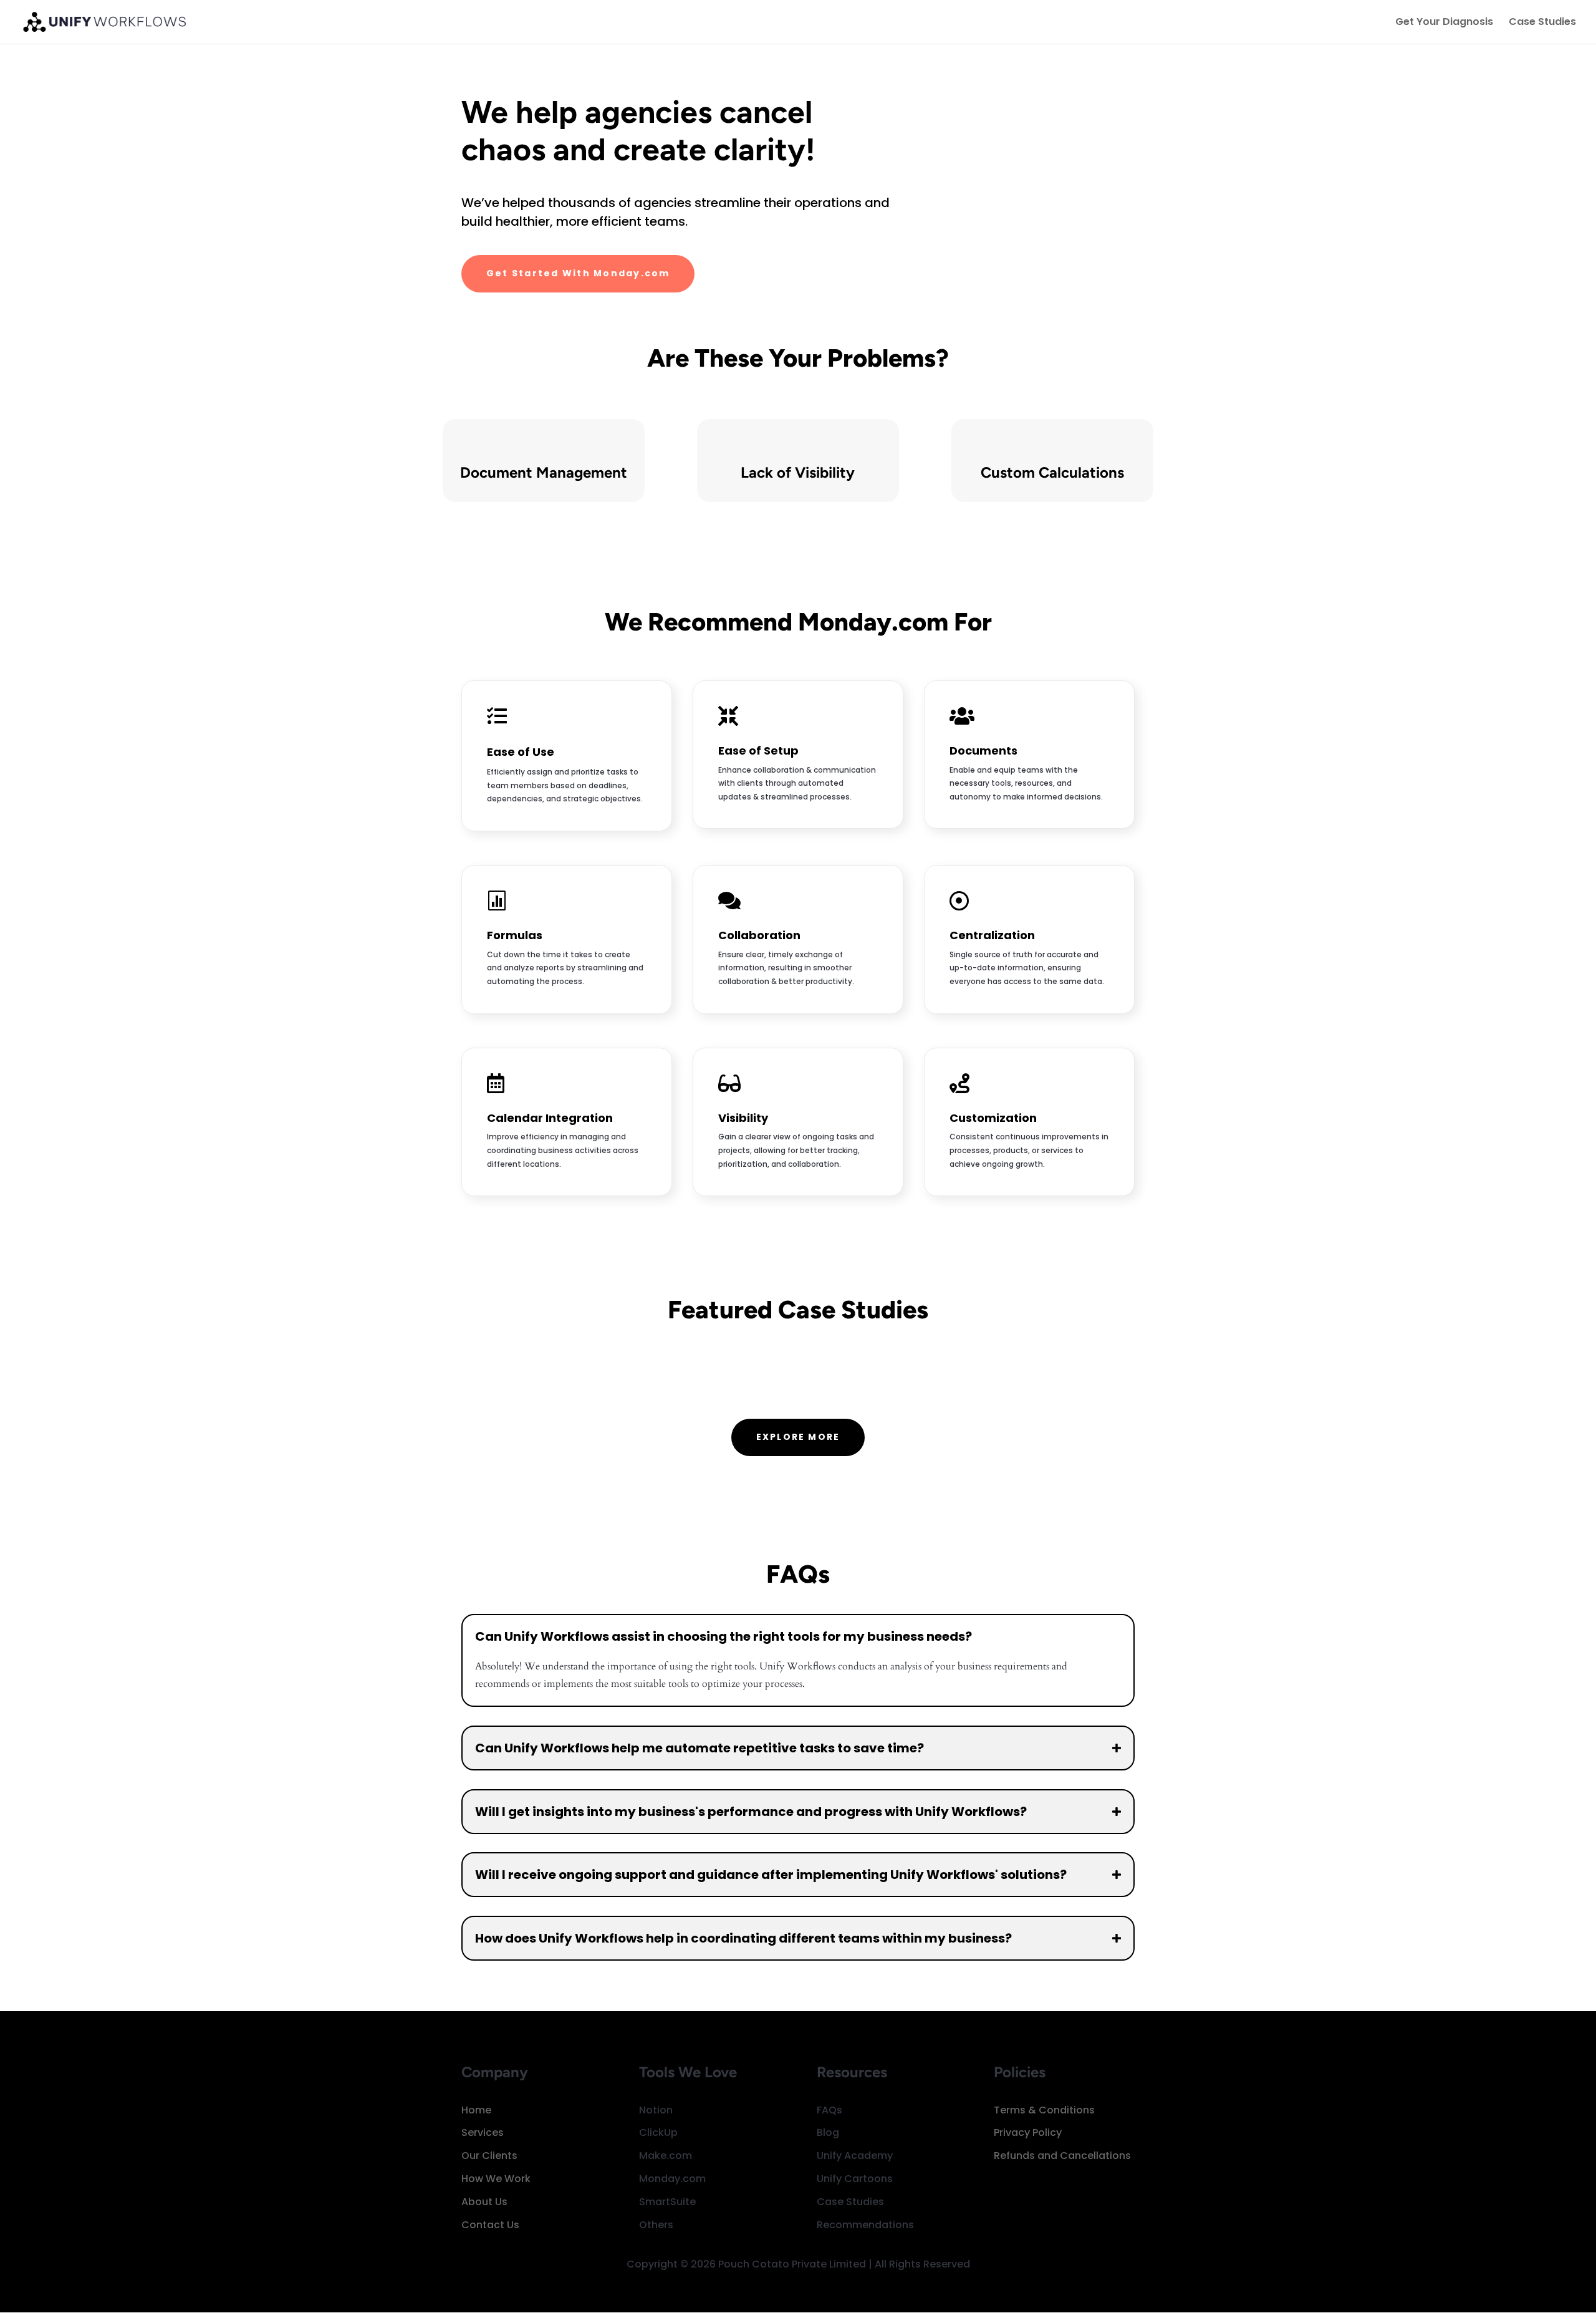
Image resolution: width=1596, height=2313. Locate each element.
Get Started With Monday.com (578, 273)
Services (483, 2132)
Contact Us (490, 2225)
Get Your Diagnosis (1444, 23)
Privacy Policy (1028, 2132)
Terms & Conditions (1044, 2110)
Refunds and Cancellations (1062, 2156)
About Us (484, 2202)
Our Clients (489, 2156)
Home (476, 2110)
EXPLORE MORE (798, 1437)
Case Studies (1542, 23)
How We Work (496, 2179)
